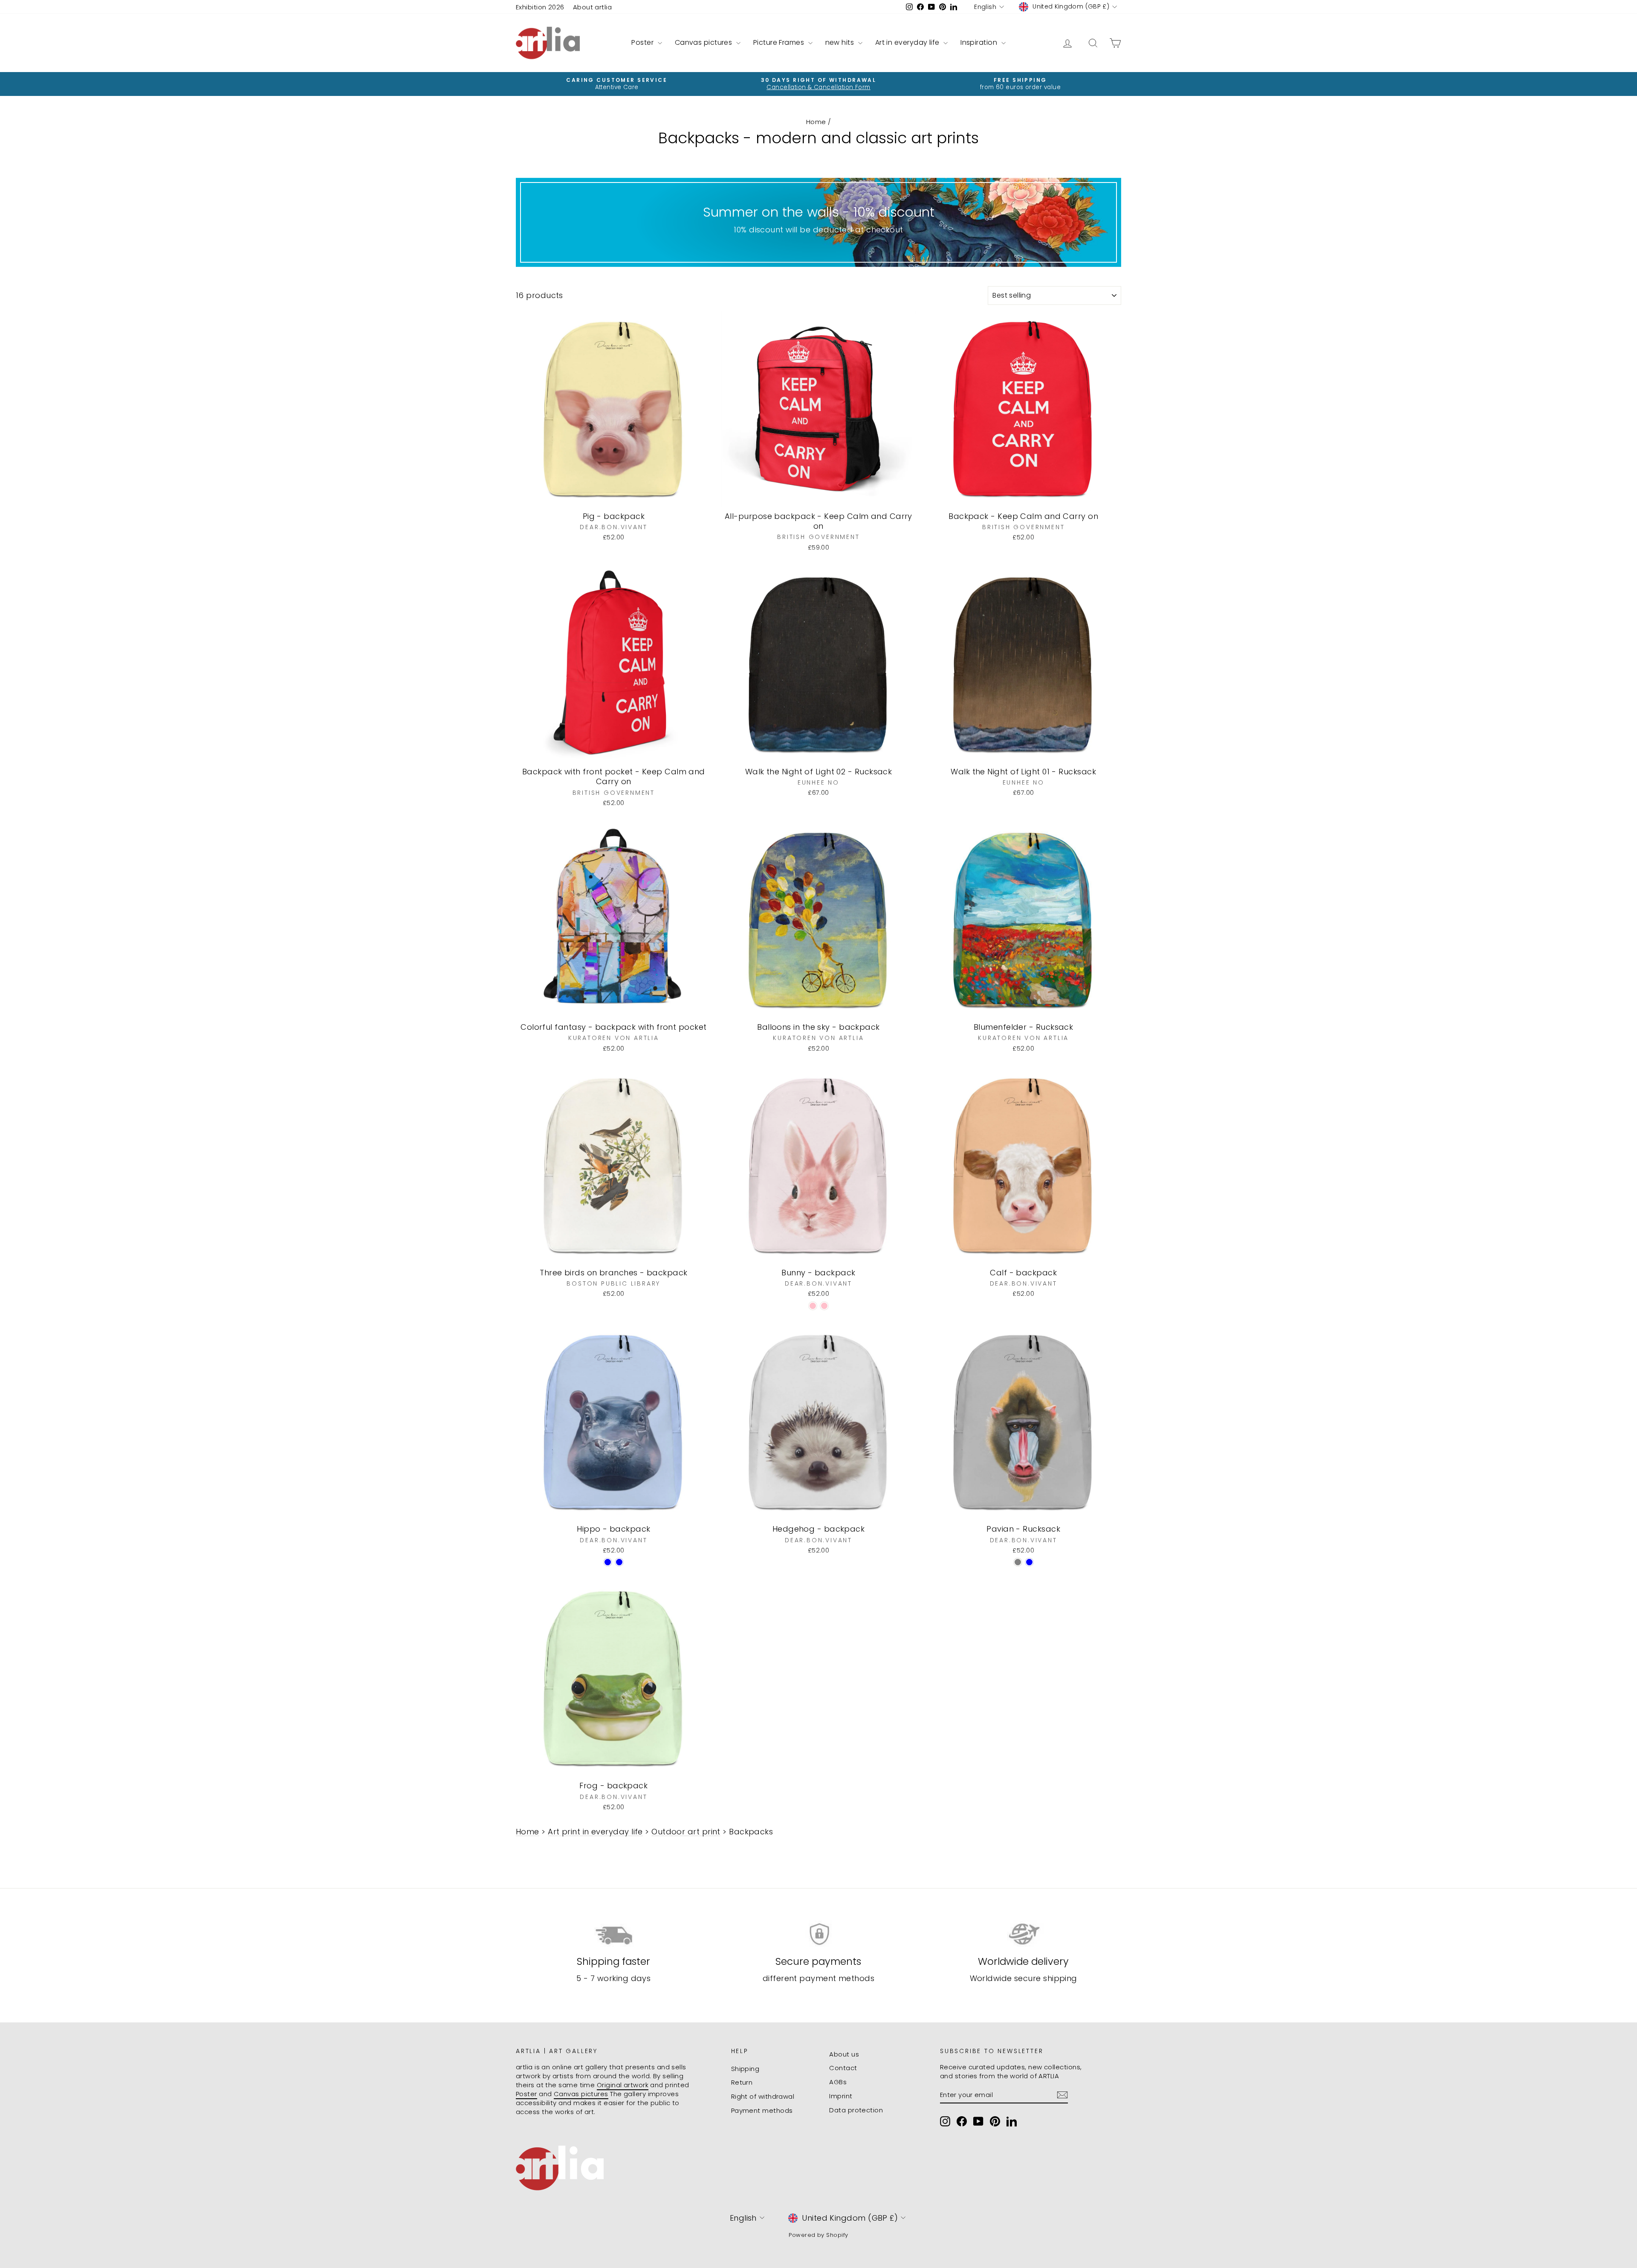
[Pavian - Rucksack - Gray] (1018, 1562)
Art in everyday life (908, 42)
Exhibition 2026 (540, 7)
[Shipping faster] (614, 1934)
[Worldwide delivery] (1023, 1934)
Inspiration (980, 42)
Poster (643, 42)
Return (742, 2082)
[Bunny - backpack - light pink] (813, 1306)
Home (816, 122)
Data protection (856, 2110)
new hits (841, 42)
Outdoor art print (686, 1832)
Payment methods (762, 2110)
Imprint (841, 2096)
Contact (843, 2068)
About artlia (592, 7)
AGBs (838, 2082)
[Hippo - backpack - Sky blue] (608, 1562)
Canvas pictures (704, 42)
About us (844, 2054)
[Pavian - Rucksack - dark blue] (1029, 1562)
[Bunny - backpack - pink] (824, 1306)
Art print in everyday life (595, 1832)
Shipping (745, 2069)
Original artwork (623, 2085)
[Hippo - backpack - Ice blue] (619, 1562)
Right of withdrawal (763, 2096)
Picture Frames (780, 42)
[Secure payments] (819, 1934)
